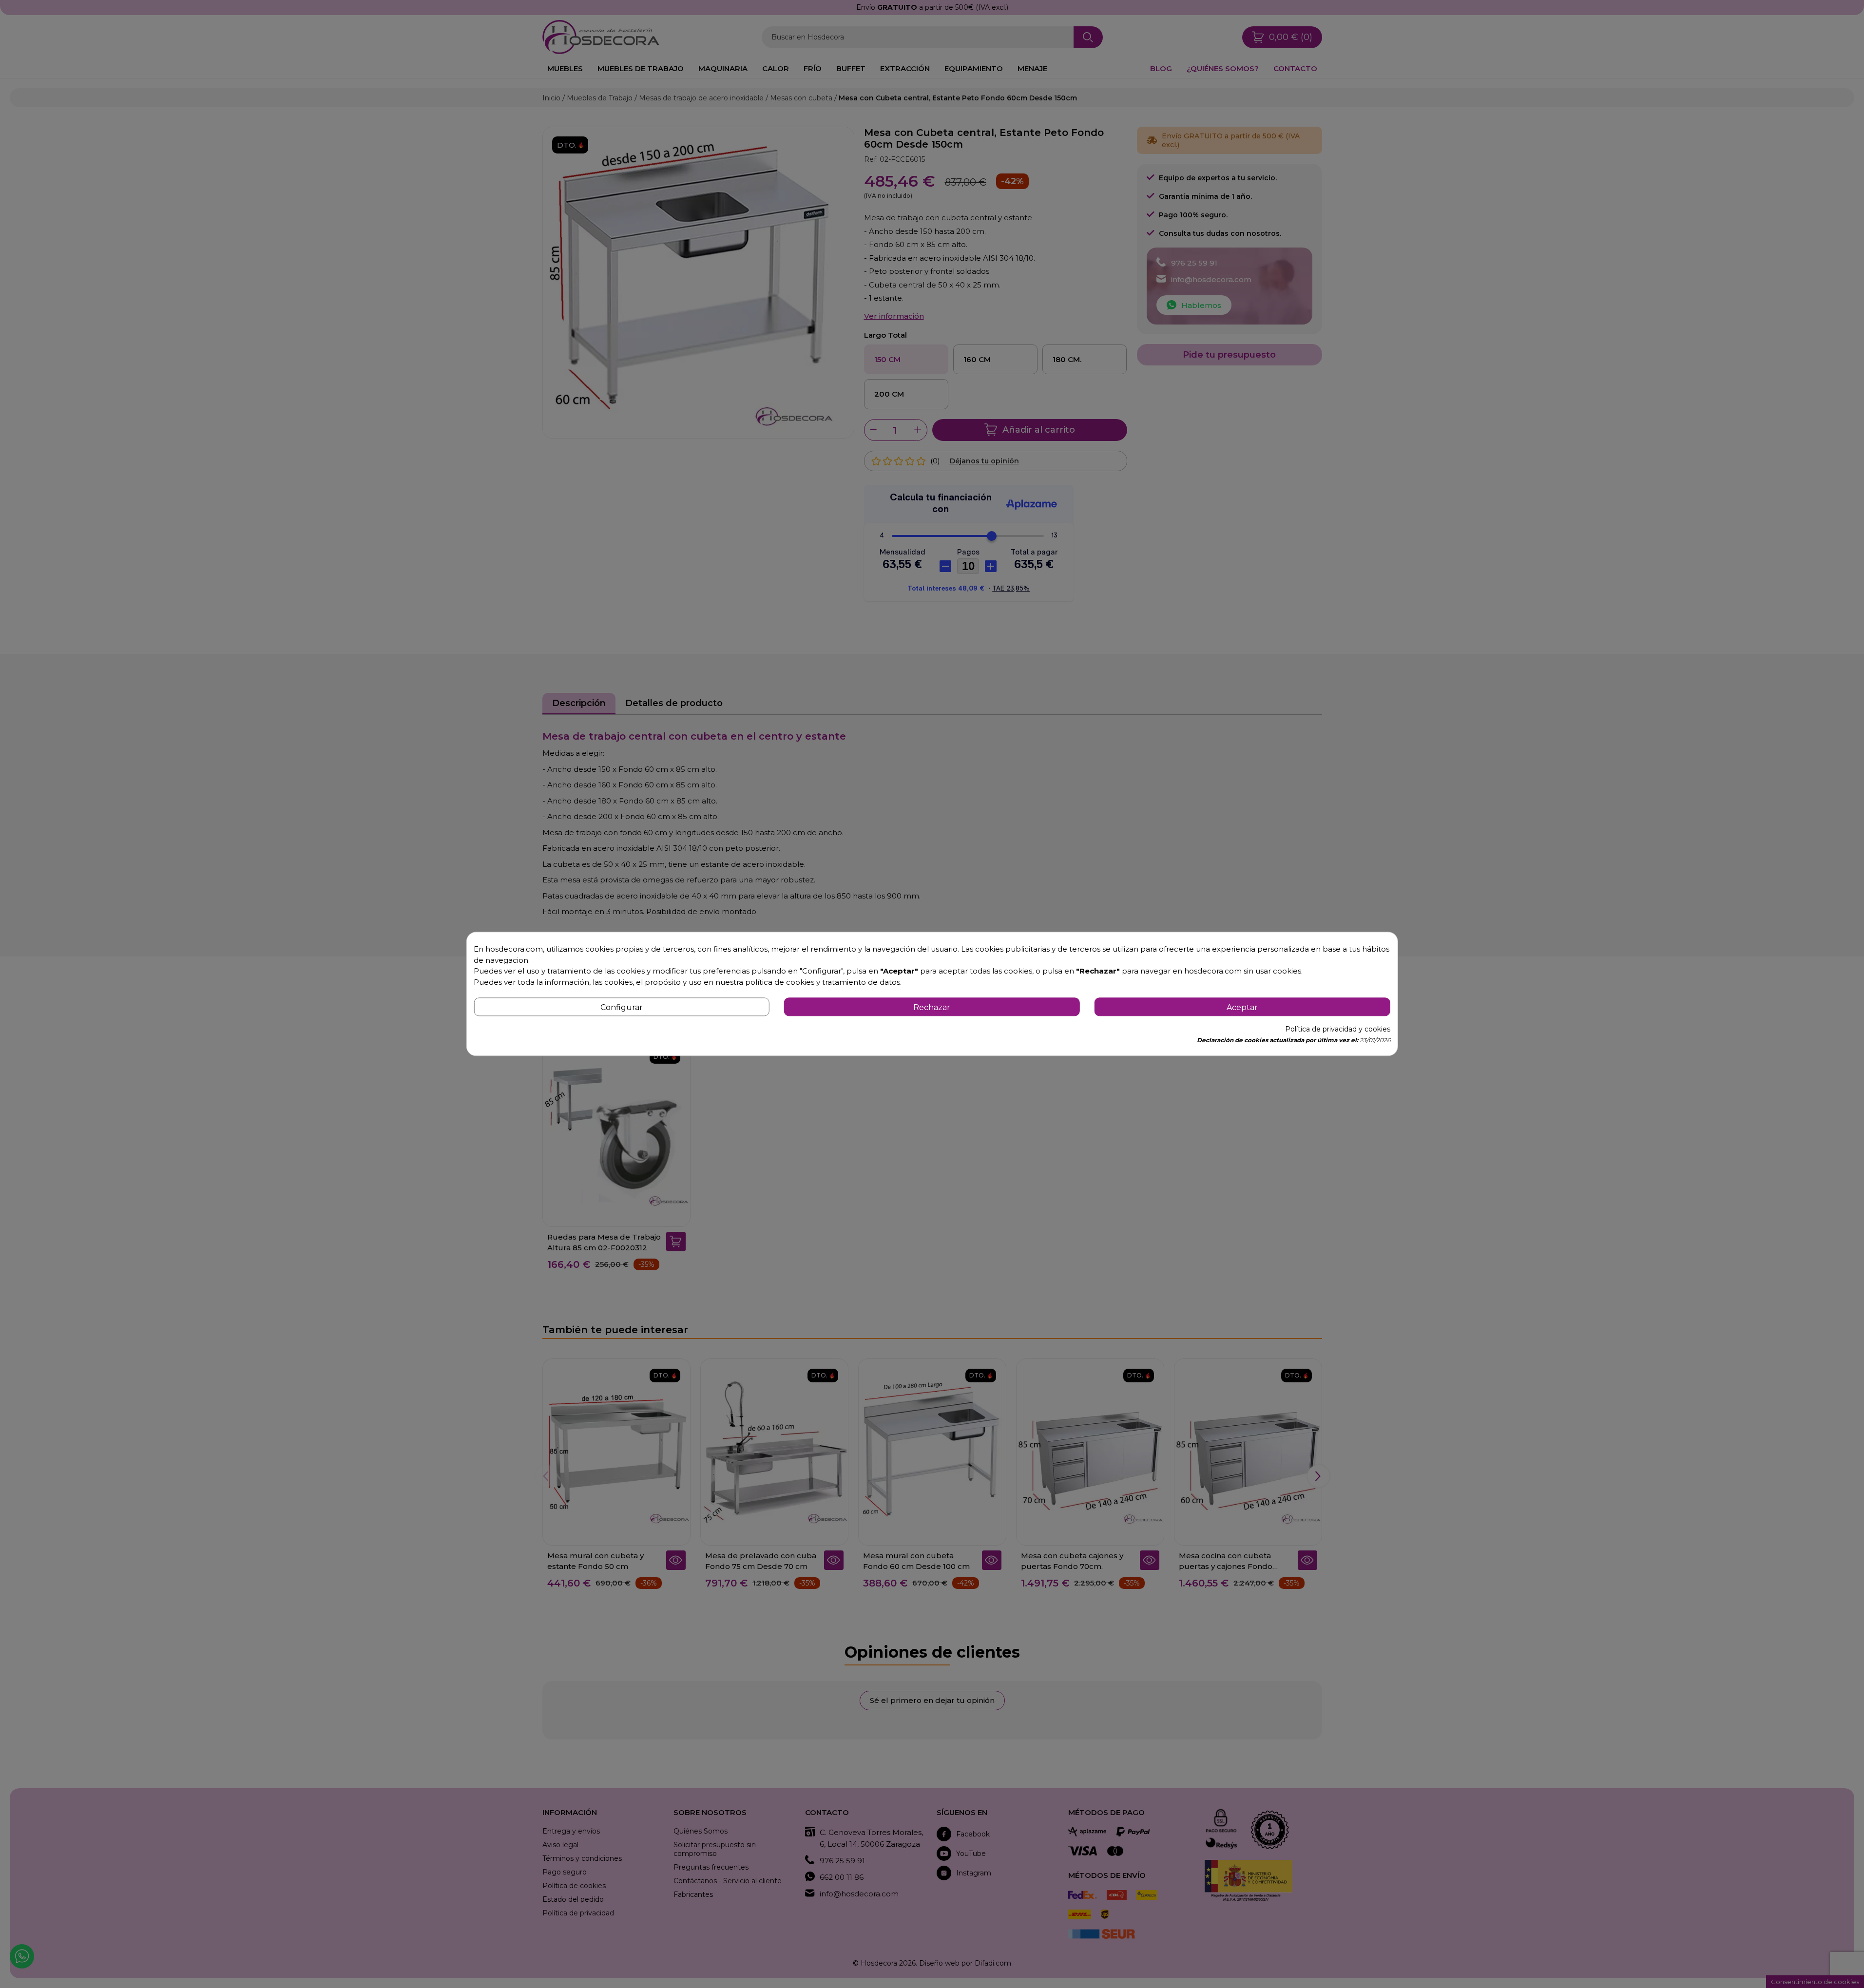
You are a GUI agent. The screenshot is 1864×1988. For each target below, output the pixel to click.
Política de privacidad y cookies (1338, 1030)
